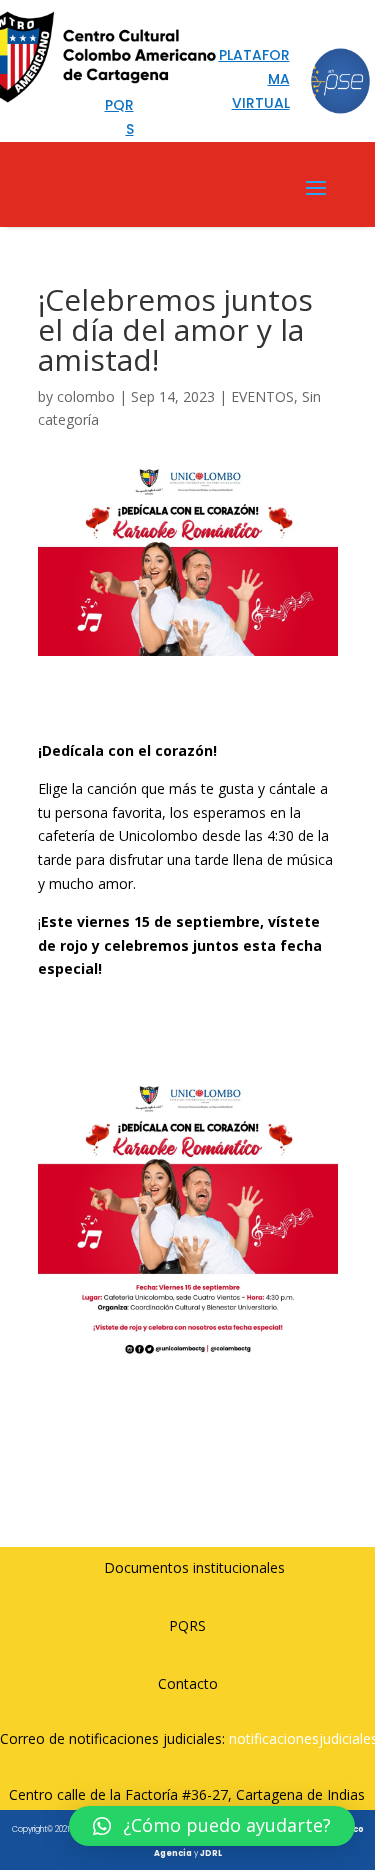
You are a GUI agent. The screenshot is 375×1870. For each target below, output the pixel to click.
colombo (86, 396)
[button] (212, 1826)
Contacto (188, 1683)
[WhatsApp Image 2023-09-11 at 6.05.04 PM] (188, 1369)
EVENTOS (262, 396)
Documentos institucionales (194, 1567)
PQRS (187, 1625)
